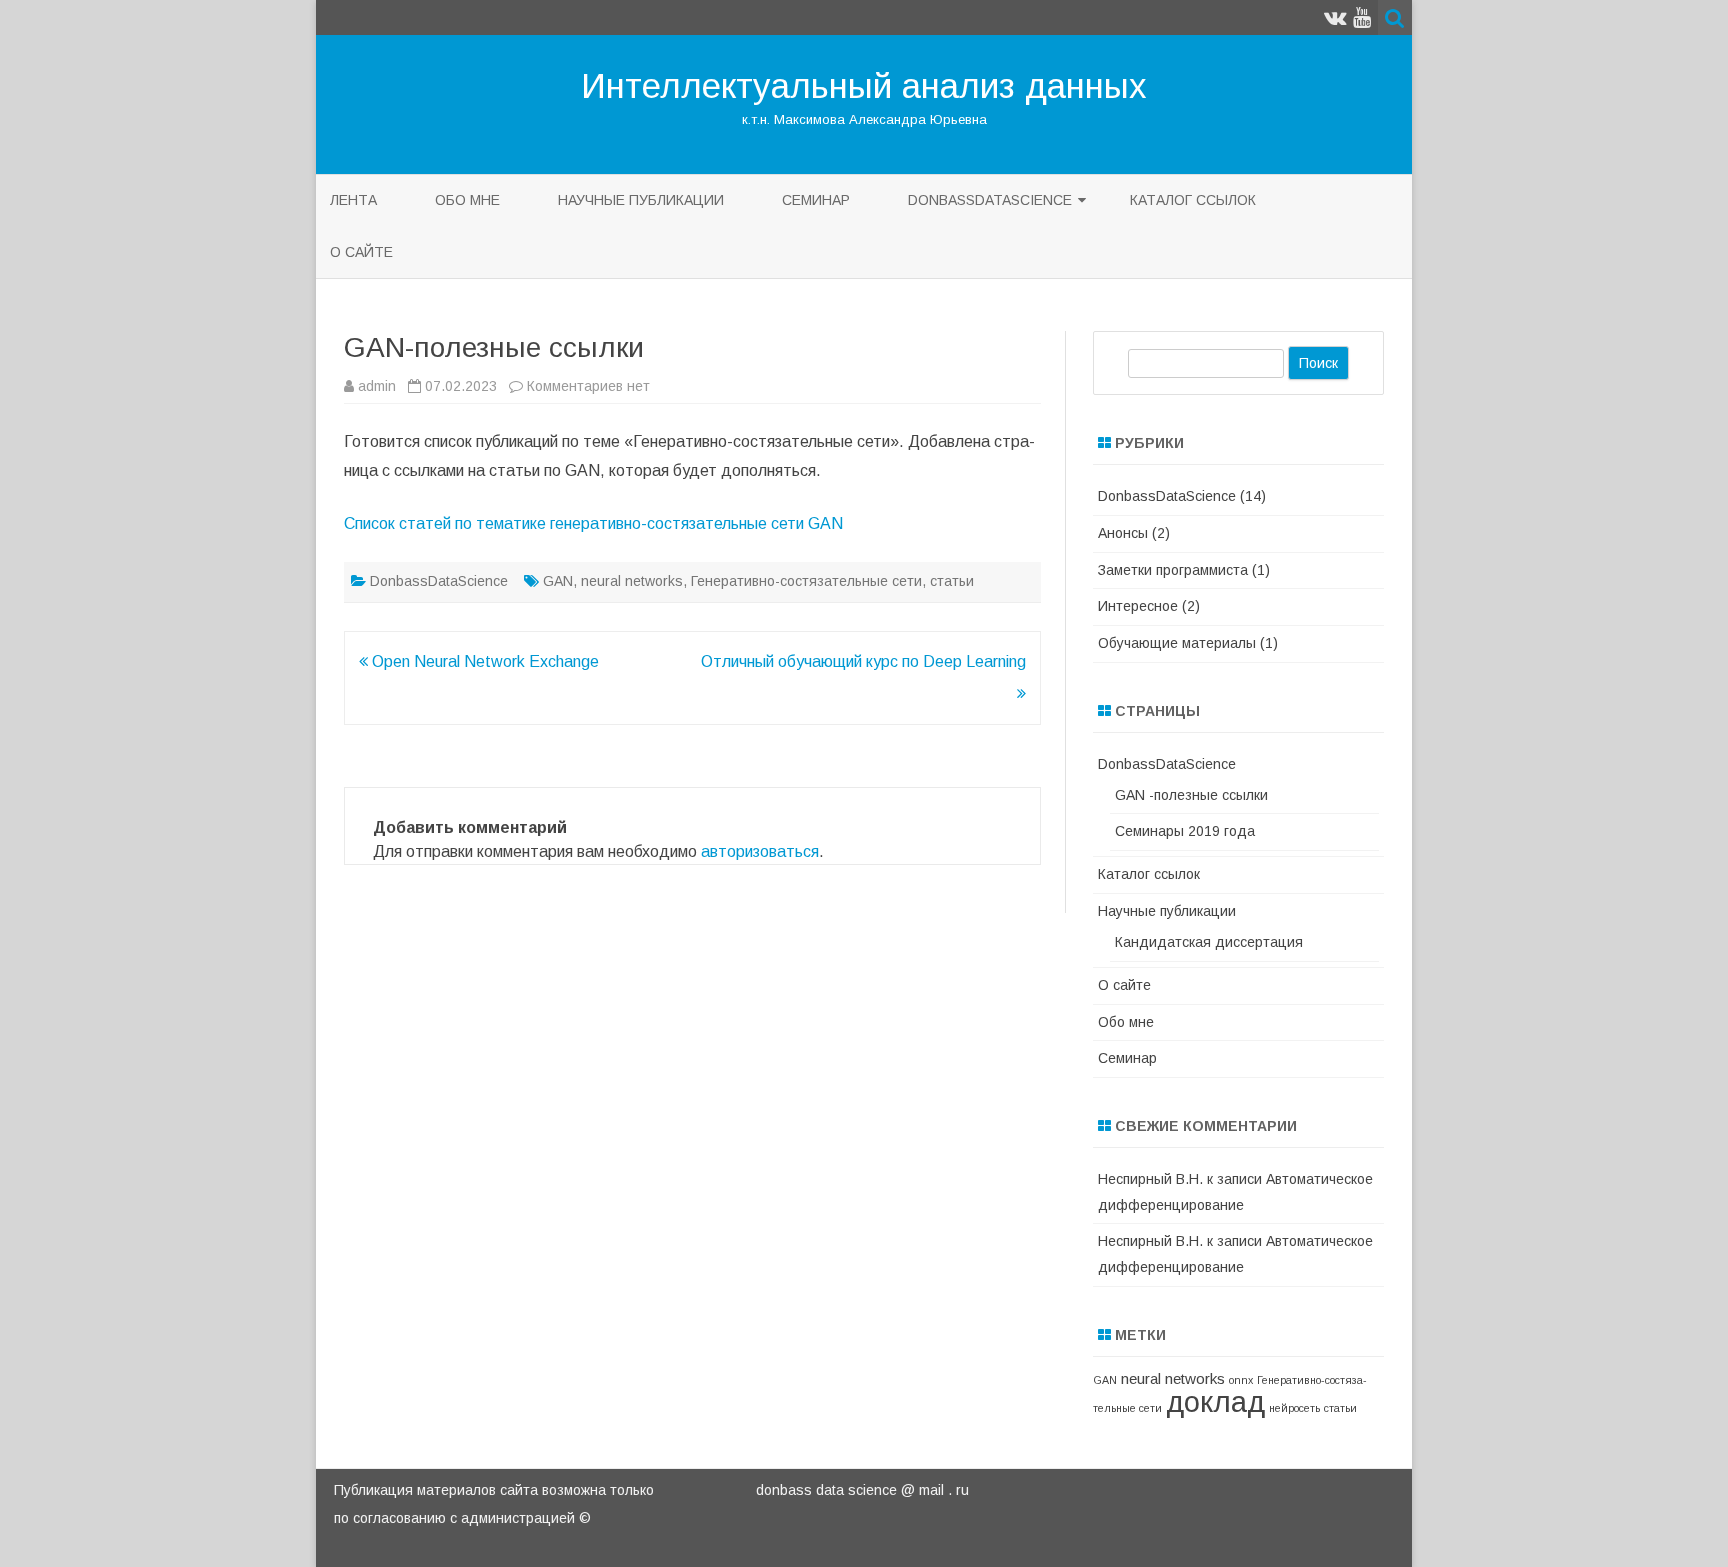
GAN (558, 581)
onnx (1241, 1380)
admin (377, 386)
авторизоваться (760, 851)
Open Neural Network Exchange (483, 661)
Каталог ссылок (1193, 200)
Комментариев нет (588, 386)
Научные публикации (641, 200)
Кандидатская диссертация (1209, 942)
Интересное (1138, 606)
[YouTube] (1362, 17)
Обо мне (467, 200)
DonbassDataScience (990, 200)
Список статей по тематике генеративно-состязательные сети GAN (593, 523)
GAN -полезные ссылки (1191, 795)
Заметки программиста (1173, 570)
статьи (952, 581)
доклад (1215, 1401)
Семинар (816, 200)
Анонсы (1123, 533)
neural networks (632, 581)
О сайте (361, 252)
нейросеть (1294, 1408)
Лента (353, 200)
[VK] (1335, 17)
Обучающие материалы (1177, 643)
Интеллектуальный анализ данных (864, 85)
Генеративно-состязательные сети (806, 581)
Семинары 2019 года (1185, 831)
